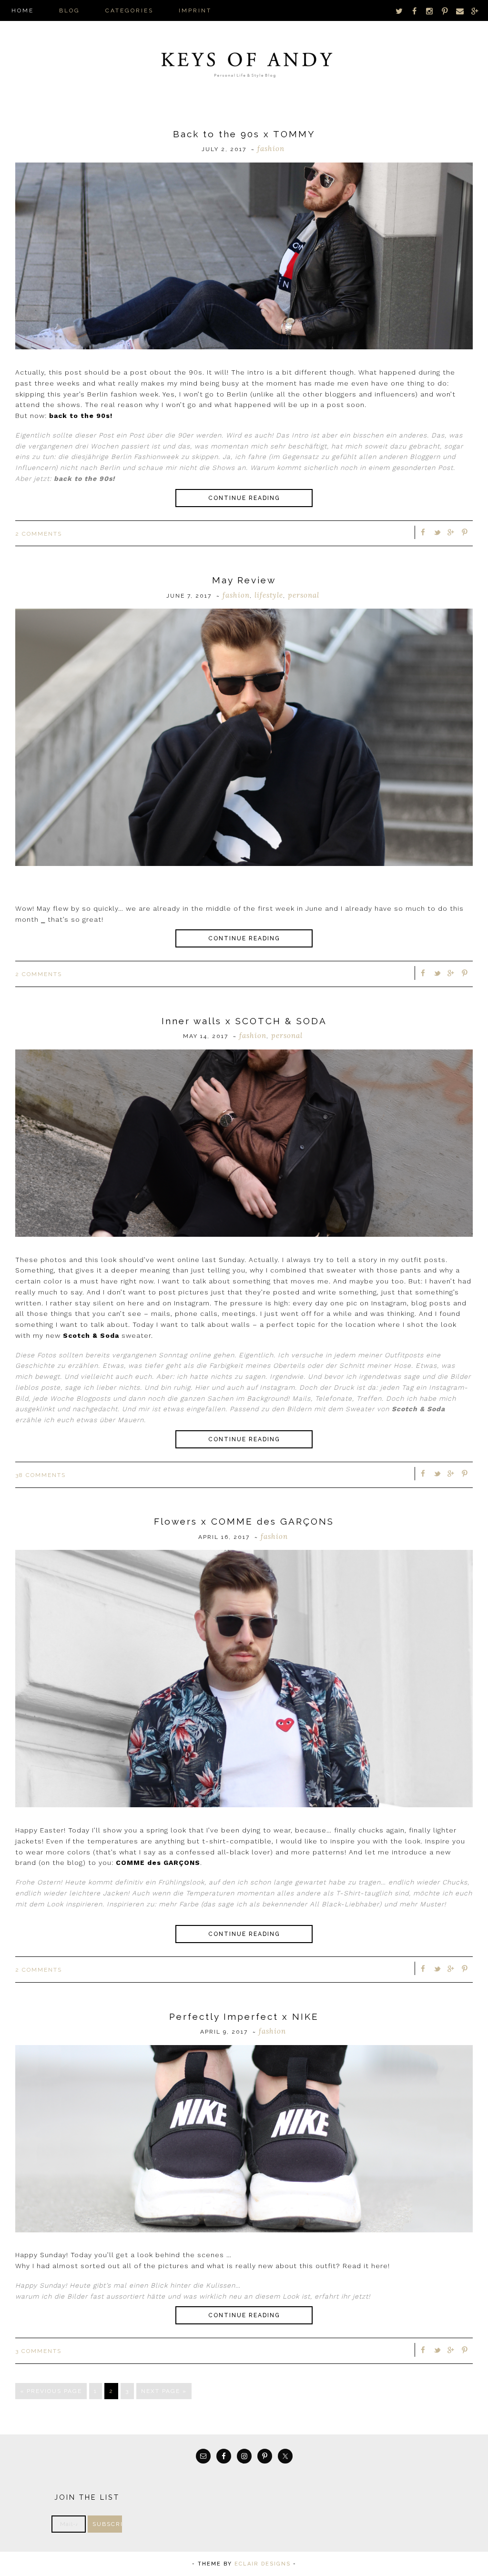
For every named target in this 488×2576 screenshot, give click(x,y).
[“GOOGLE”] (475, 11)
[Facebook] (415, 11)
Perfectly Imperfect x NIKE (244, 2016)
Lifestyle (269, 595)
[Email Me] (460, 11)
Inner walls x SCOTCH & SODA (244, 1021)
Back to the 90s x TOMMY (244, 134)
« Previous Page (51, 2391)
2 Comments (39, 534)
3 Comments (38, 2351)
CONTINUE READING (244, 498)
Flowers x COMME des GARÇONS (244, 1521)
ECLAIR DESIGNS (263, 2564)
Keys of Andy (244, 62)
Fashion (271, 148)
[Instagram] (430, 11)
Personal (304, 595)
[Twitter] (399, 11)
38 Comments (41, 1475)
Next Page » (164, 2391)
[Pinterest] (445, 11)
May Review (244, 580)
